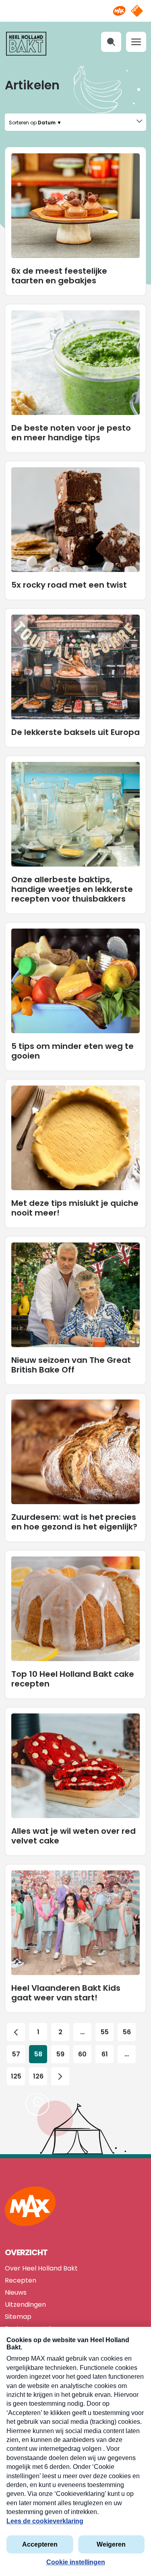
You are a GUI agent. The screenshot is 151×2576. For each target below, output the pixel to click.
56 (127, 2032)
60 (82, 2054)
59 (60, 2054)
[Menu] (136, 42)
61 (105, 2054)
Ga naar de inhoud (75, 6)
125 (16, 2076)
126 (38, 2076)
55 (105, 2032)
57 (16, 2054)
